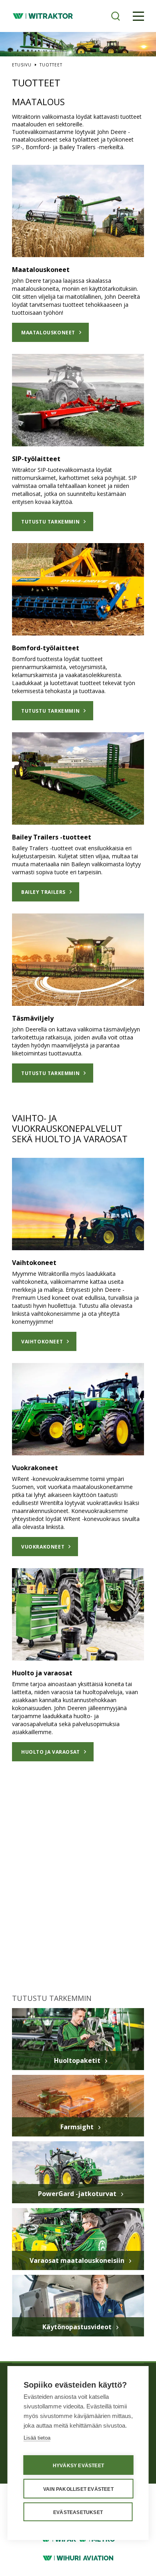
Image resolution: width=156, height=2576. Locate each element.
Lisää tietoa (37, 2438)
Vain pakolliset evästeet (78, 2489)
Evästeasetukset (78, 2512)
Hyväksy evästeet (78, 2466)
